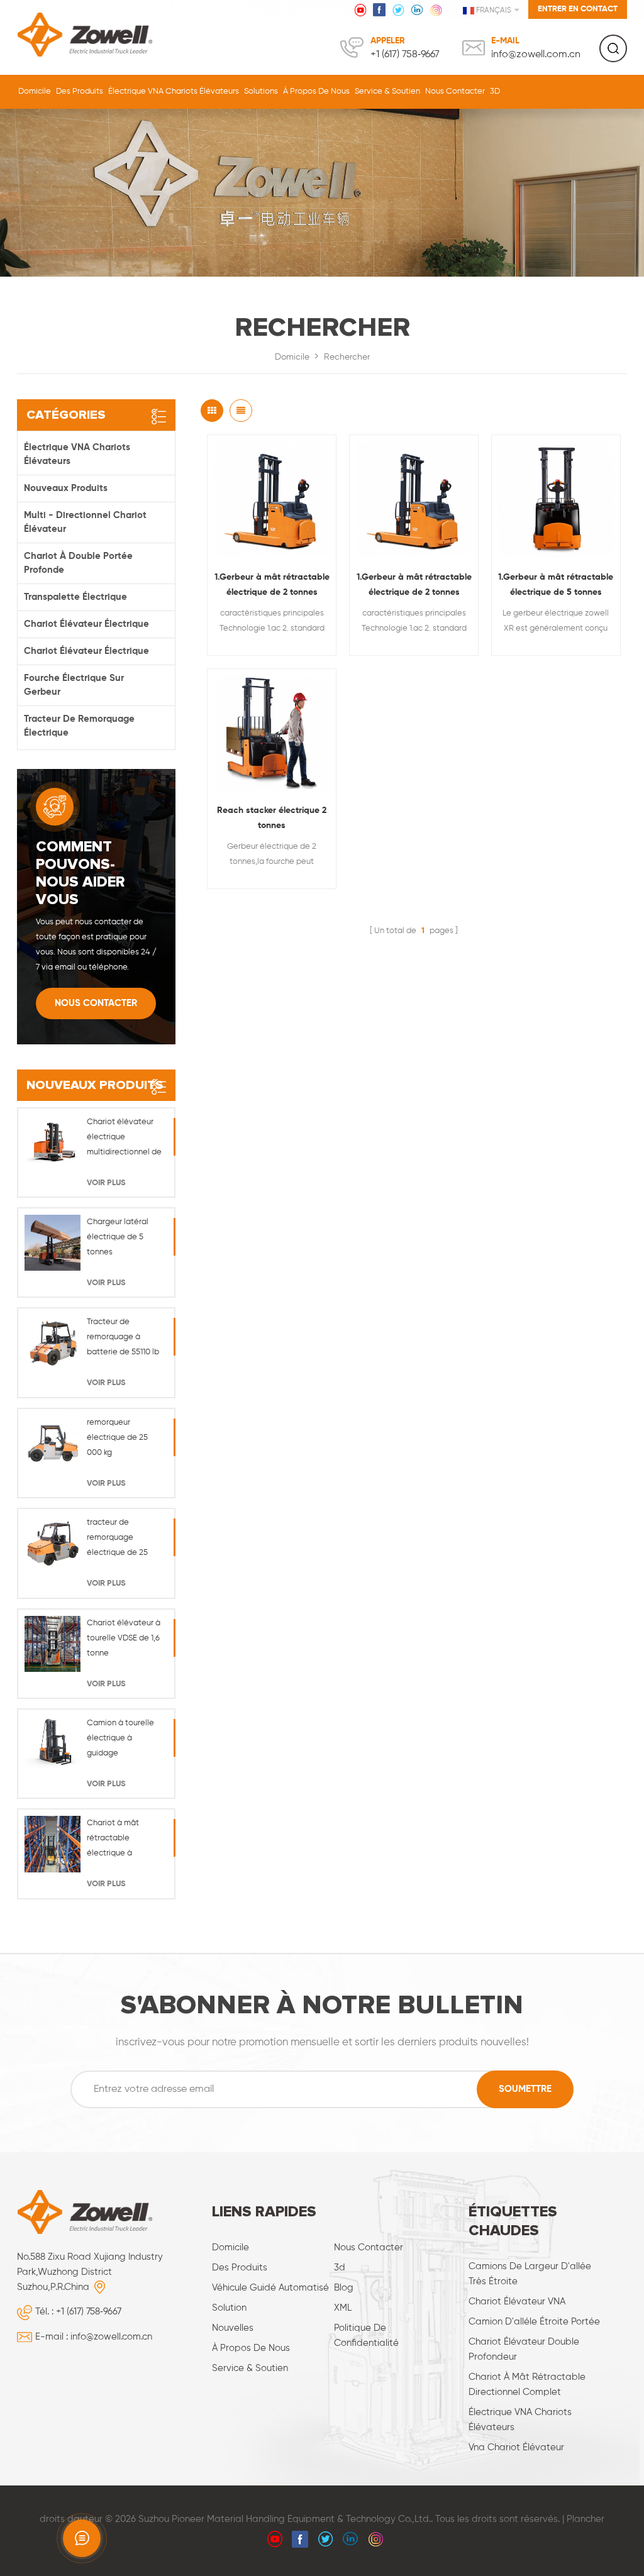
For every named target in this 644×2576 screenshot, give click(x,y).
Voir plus (106, 1183)
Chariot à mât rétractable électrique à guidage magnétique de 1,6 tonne (121, 1840)
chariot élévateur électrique (86, 624)
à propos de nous (316, 91)
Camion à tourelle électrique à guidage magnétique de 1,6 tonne (121, 1740)
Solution (229, 2308)
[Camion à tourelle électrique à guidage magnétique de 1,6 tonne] (53, 1744)
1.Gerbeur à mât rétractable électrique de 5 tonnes (556, 585)
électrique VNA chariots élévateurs (520, 2420)
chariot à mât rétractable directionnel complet (527, 2385)
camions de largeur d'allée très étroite (530, 2274)
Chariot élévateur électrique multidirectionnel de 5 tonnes (124, 1139)
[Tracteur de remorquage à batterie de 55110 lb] (53, 1343)
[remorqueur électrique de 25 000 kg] (53, 1443)
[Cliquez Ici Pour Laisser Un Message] (82, 2538)
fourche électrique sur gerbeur (74, 685)
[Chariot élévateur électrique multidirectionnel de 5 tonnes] (53, 1143)
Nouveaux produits (66, 488)
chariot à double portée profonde (78, 563)
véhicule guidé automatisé (270, 2288)
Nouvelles (233, 2328)
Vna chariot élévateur (516, 2447)
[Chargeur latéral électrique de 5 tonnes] (53, 1243)
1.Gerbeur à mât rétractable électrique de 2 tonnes (272, 585)
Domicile (35, 91)
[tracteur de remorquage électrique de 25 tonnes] (53, 1543)
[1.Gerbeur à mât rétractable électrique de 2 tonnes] (272, 499)
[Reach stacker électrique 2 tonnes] (272, 733)
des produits (240, 2268)
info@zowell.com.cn (536, 55)
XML (343, 2308)
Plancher (586, 2519)
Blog (344, 2288)
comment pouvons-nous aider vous (80, 873)
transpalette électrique (75, 597)
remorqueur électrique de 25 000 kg (117, 1438)
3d (340, 2268)
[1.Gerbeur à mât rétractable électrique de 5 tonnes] (556, 499)
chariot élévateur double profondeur (524, 2349)
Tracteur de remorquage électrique (79, 726)
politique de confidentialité (366, 2336)
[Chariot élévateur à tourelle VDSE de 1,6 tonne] (53, 1644)
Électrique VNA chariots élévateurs (174, 91)
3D (495, 91)
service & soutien (387, 91)
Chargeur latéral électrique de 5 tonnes (118, 1237)
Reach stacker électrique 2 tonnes (272, 818)
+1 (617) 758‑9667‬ (405, 55)
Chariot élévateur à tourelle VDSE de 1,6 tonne (124, 1638)
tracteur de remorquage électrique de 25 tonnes (117, 1540)
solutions (261, 91)
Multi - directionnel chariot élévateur (85, 522)
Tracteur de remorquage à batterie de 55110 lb (123, 1337)
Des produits (80, 91)
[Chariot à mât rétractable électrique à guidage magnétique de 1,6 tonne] (53, 1844)
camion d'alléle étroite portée (534, 2322)
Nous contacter (455, 91)
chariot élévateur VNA (517, 2302)
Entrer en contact (578, 9)
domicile (230, 2247)
